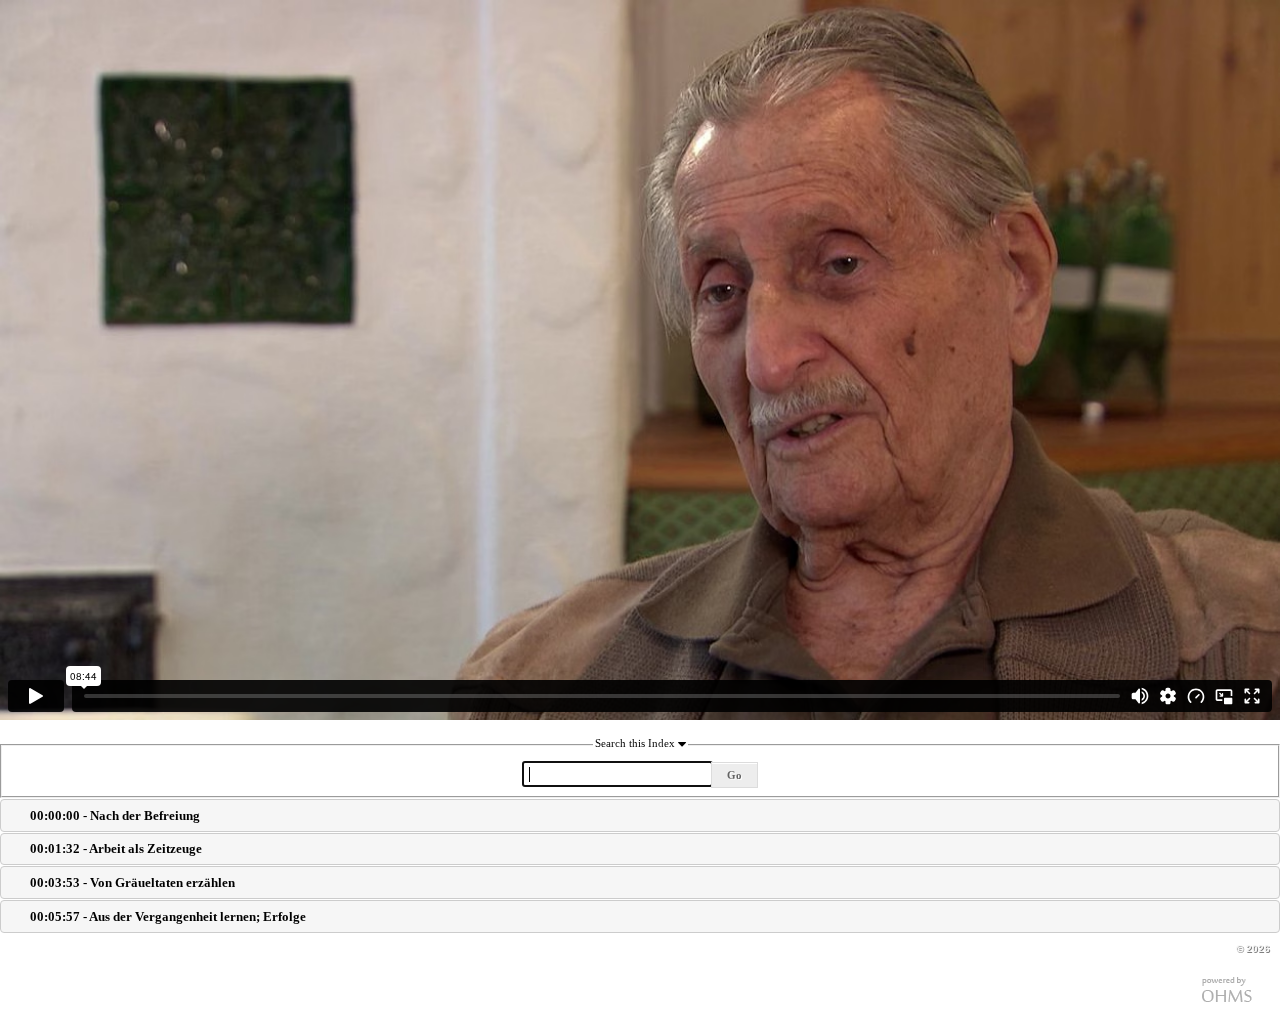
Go (734, 775)
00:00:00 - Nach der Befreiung (115, 815)
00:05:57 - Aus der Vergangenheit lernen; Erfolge (168, 916)
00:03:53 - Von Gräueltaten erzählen (132, 882)
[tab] (640, 815)
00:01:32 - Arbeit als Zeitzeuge (116, 848)
